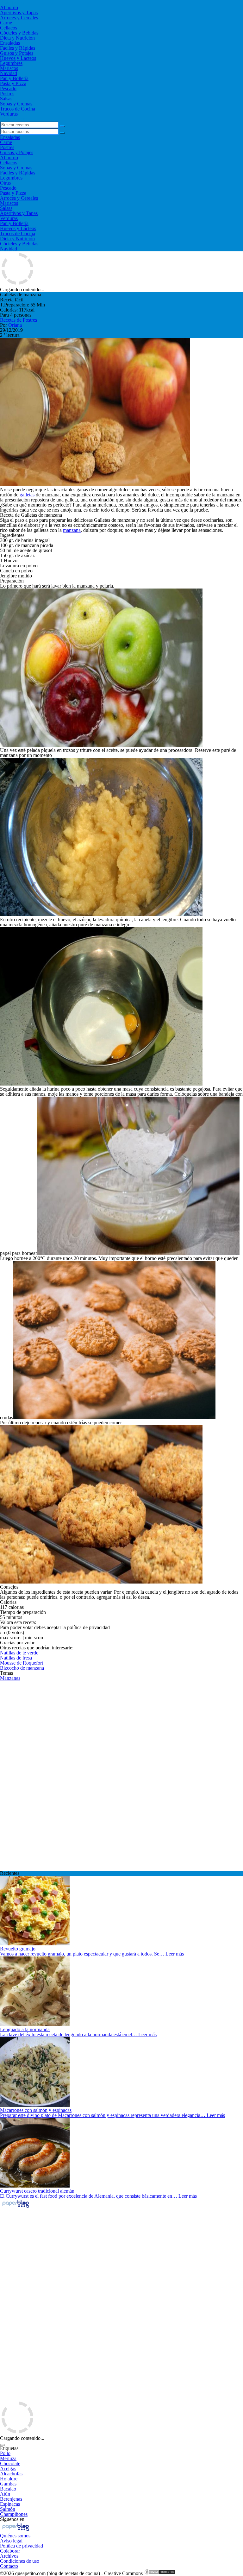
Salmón (8, 2509)
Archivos (9, 2556)
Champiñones (14, 2514)
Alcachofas (11, 2474)
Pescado (8, 88)
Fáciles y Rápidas (18, 48)
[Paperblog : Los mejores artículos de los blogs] (16, 2207)
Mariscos (9, 68)
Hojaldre (9, 2479)
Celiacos (9, 28)
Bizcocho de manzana (22, 1668)
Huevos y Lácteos (18, 58)
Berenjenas (11, 2499)
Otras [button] (5, 183)
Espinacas (10, 2504)
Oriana (15, 325)
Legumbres (11, 63)
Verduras (9, 114)
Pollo (5, 2453)
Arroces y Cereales (19, 18)
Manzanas (10, 1678)
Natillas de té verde (19, 1653)
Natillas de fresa (16, 1658)
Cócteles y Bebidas (19, 33)
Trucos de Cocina (18, 109)
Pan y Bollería (14, 78)
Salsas (6, 99)
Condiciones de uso (20, 2561)
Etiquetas (9, 2448)
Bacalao (8, 2489)
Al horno (9, 7)
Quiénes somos (15, 2536)
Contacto (9, 2566)
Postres (7, 94)
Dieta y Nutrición (17, 38)
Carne (6, 23)
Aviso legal (11, 2541)
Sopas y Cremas (16, 104)
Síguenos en (12, 2519)
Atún (5, 2494)
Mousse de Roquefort (22, 1663)
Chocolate (10, 2463)
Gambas (8, 2484)
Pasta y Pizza (13, 83)
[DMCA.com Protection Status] (160, 2573)
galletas (27, 495)
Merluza (8, 2458)
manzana (72, 530)
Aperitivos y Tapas (19, 13)
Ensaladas (10, 43)
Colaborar (10, 2551)
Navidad (9, 73)
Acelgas (8, 2469)
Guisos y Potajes (17, 53)
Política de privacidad (22, 2546)
